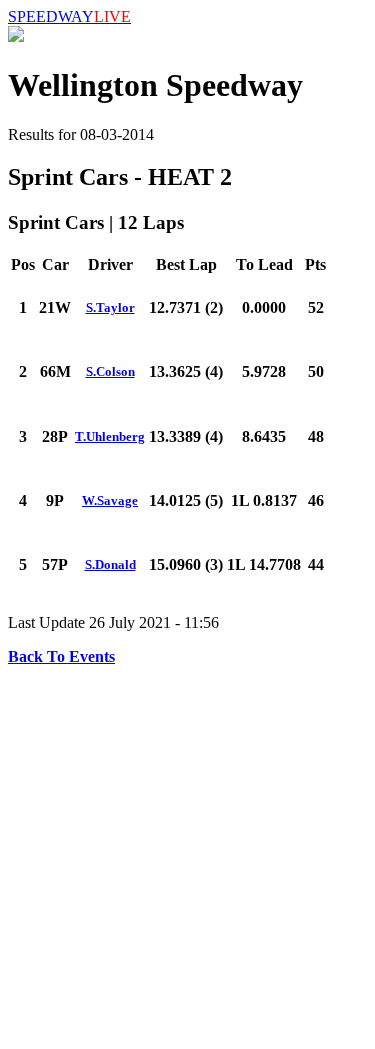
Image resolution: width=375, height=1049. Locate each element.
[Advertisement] (187, 853)
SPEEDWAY (69, 16)
